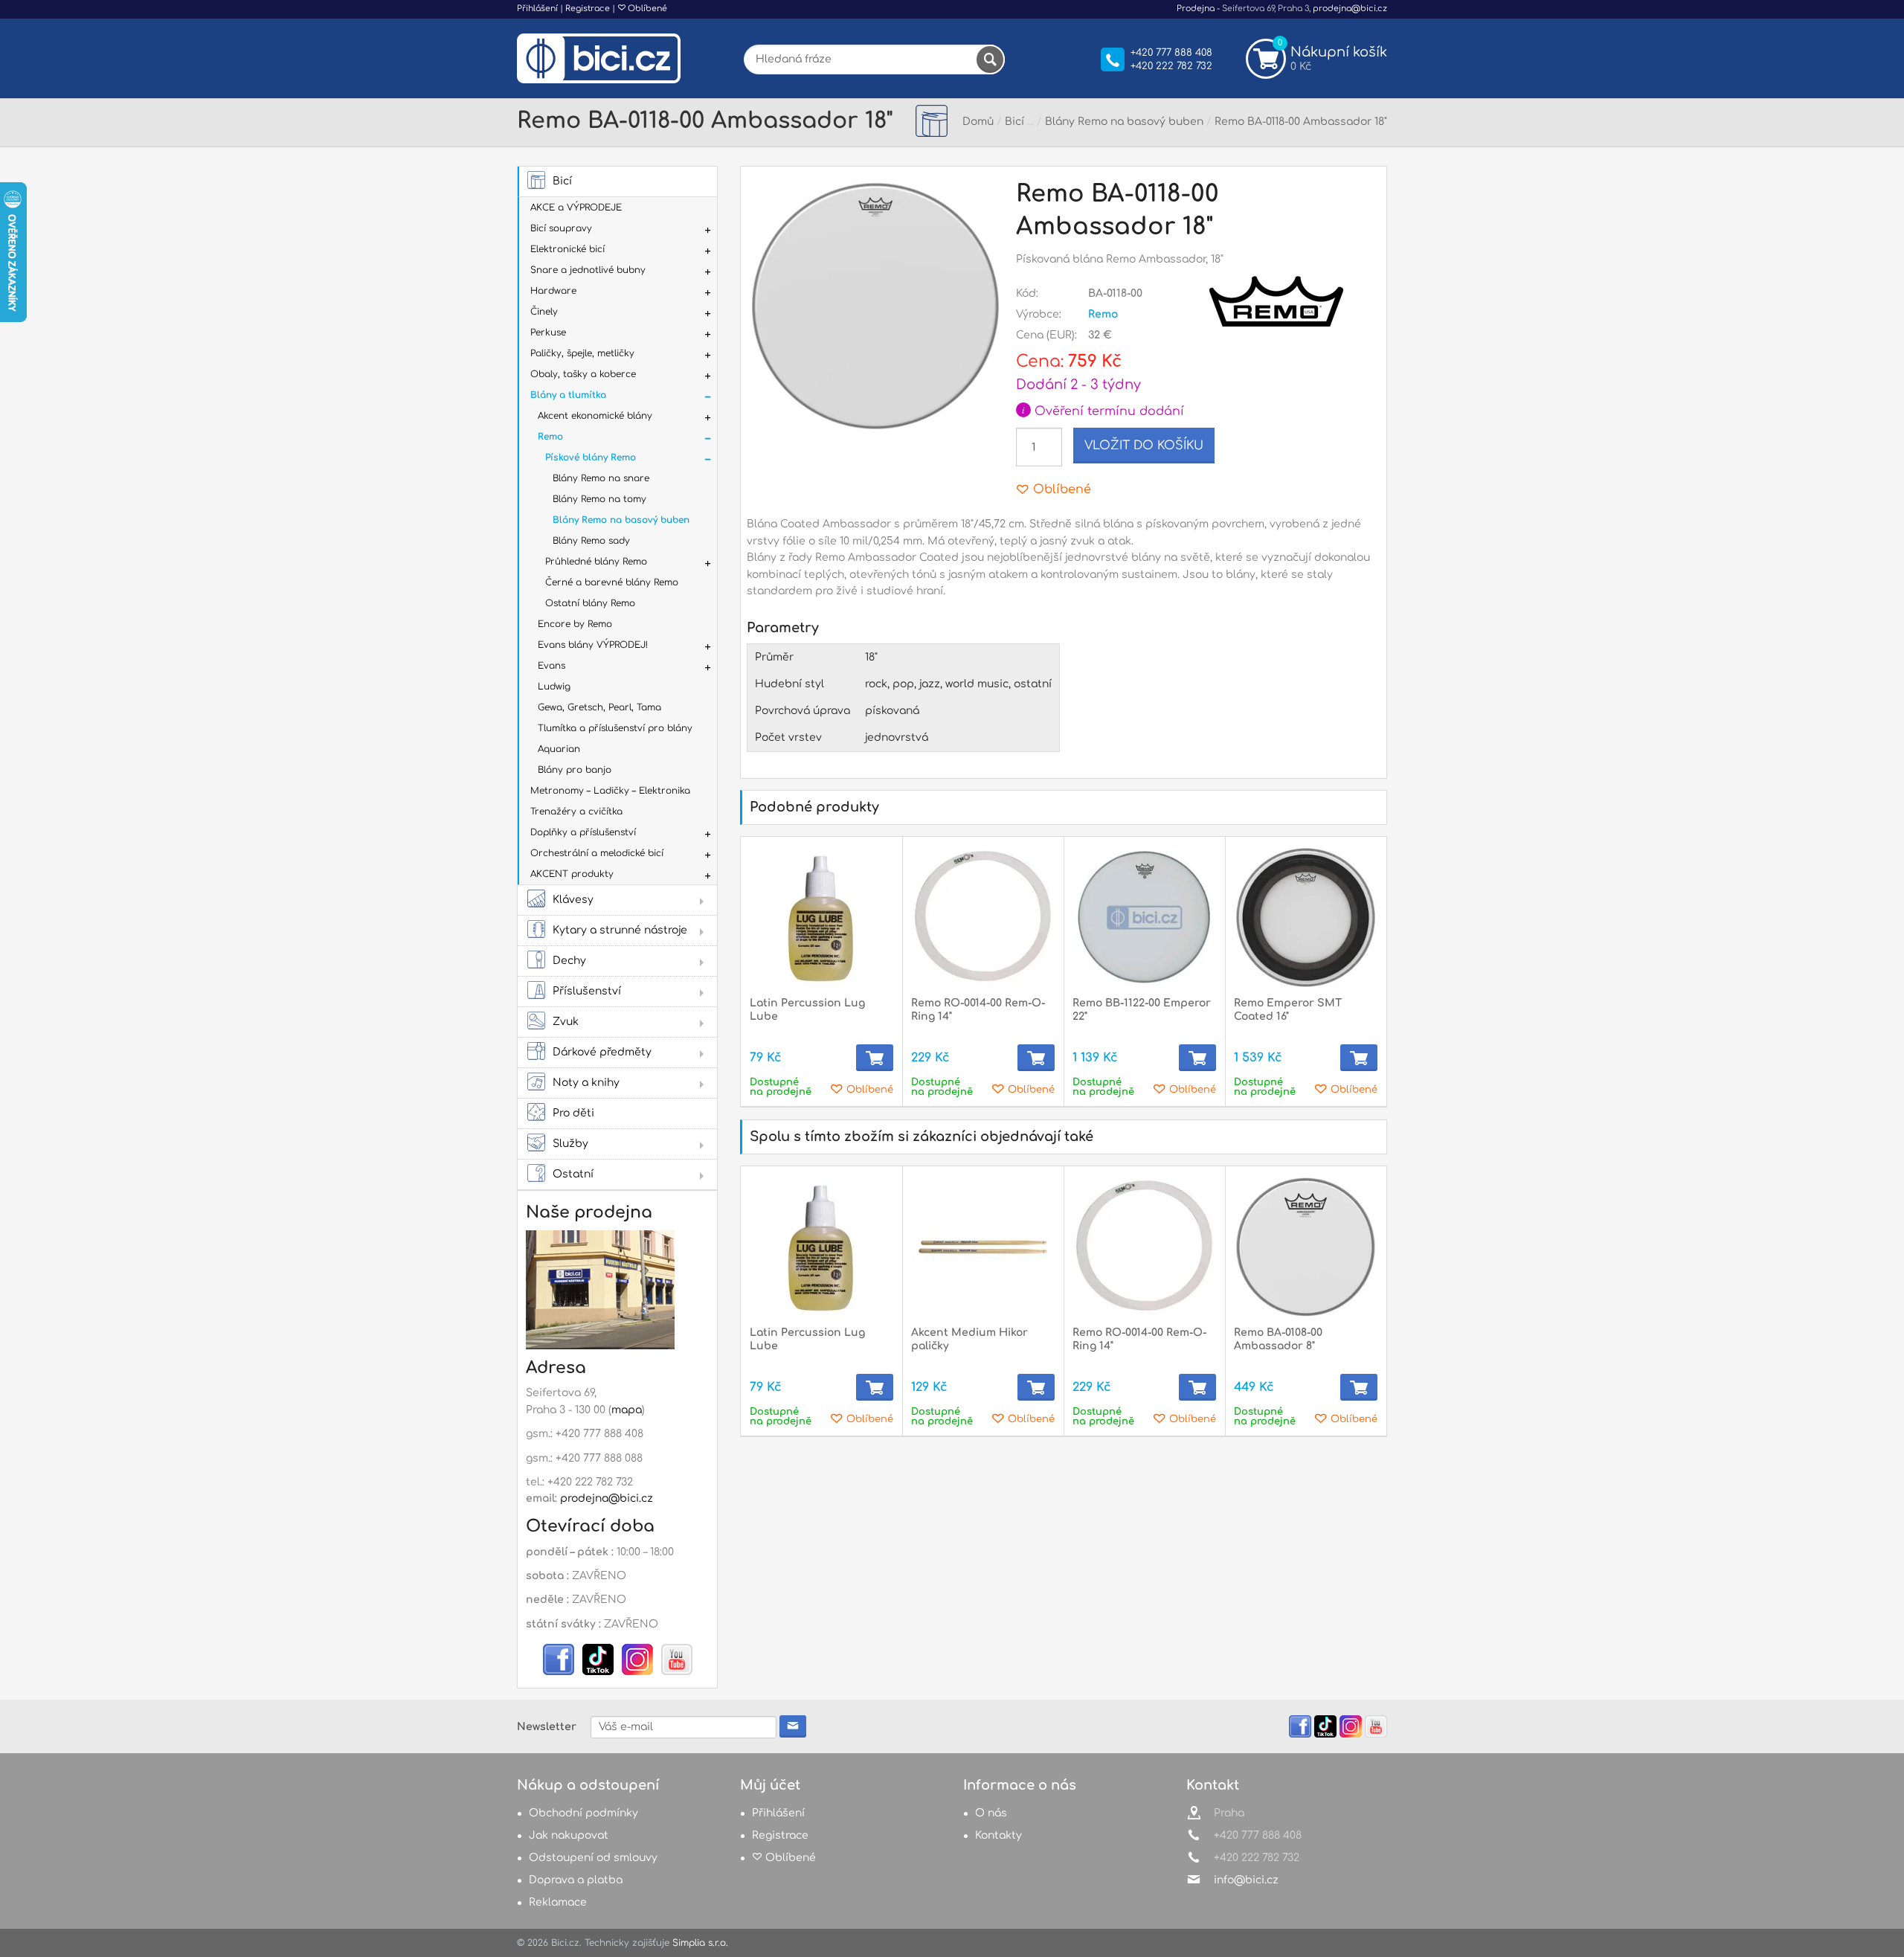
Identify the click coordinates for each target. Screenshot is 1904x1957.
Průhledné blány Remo (596, 562)
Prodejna (1196, 9)
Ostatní (573, 1174)
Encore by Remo (575, 624)
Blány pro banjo (575, 770)
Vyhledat (990, 60)
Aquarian (559, 749)
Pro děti (573, 1113)
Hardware (553, 291)
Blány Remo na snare (601, 478)
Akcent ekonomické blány (595, 416)
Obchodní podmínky (583, 1813)
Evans (551, 666)
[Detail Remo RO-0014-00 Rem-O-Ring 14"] (983, 918)
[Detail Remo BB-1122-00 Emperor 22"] (1144, 918)
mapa (627, 1410)
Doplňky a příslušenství (583, 832)
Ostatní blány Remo (590, 603)
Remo (550, 437)
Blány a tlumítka (568, 395)
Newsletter (547, 1727)
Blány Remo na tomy (599, 499)
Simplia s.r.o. (700, 1943)
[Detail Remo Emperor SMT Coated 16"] (1306, 918)
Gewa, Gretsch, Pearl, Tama (599, 707)
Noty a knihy (586, 1083)
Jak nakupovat (569, 1835)
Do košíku (875, 1058)
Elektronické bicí (567, 249)
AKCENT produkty (572, 874)
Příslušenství (587, 991)
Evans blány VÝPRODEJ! (593, 645)
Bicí (562, 181)
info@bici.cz (1246, 1880)
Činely (544, 312)
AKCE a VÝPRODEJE (576, 208)
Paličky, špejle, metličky (582, 353)
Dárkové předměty (602, 1052)
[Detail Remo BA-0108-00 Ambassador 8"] (1306, 1247)
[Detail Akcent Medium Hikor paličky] (983, 1247)
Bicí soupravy (561, 228)
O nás (991, 1813)
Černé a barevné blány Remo (612, 582)
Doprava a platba (576, 1880)
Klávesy (573, 900)
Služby (570, 1144)
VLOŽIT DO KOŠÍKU (1144, 446)
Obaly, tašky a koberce (583, 374)
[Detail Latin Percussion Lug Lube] (821, 918)
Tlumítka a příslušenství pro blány (615, 728)
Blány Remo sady (591, 541)
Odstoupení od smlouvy (593, 1858)
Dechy (569, 961)
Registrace (588, 9)
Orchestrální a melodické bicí (597, 853)
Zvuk (566, 1022)
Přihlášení (537, 9)
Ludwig (554, 687)
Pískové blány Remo (591, 457)
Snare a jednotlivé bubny (588, 270)
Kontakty (998, 1835)
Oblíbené (646, 9)
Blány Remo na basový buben (621, 520)
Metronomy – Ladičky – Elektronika (610, 791)
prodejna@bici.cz (1350, 9)
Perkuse (548, 332)
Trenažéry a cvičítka (576, 812)
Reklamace (558, 1902)
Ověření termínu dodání (1103, 411)
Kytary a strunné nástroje (620, 930)
